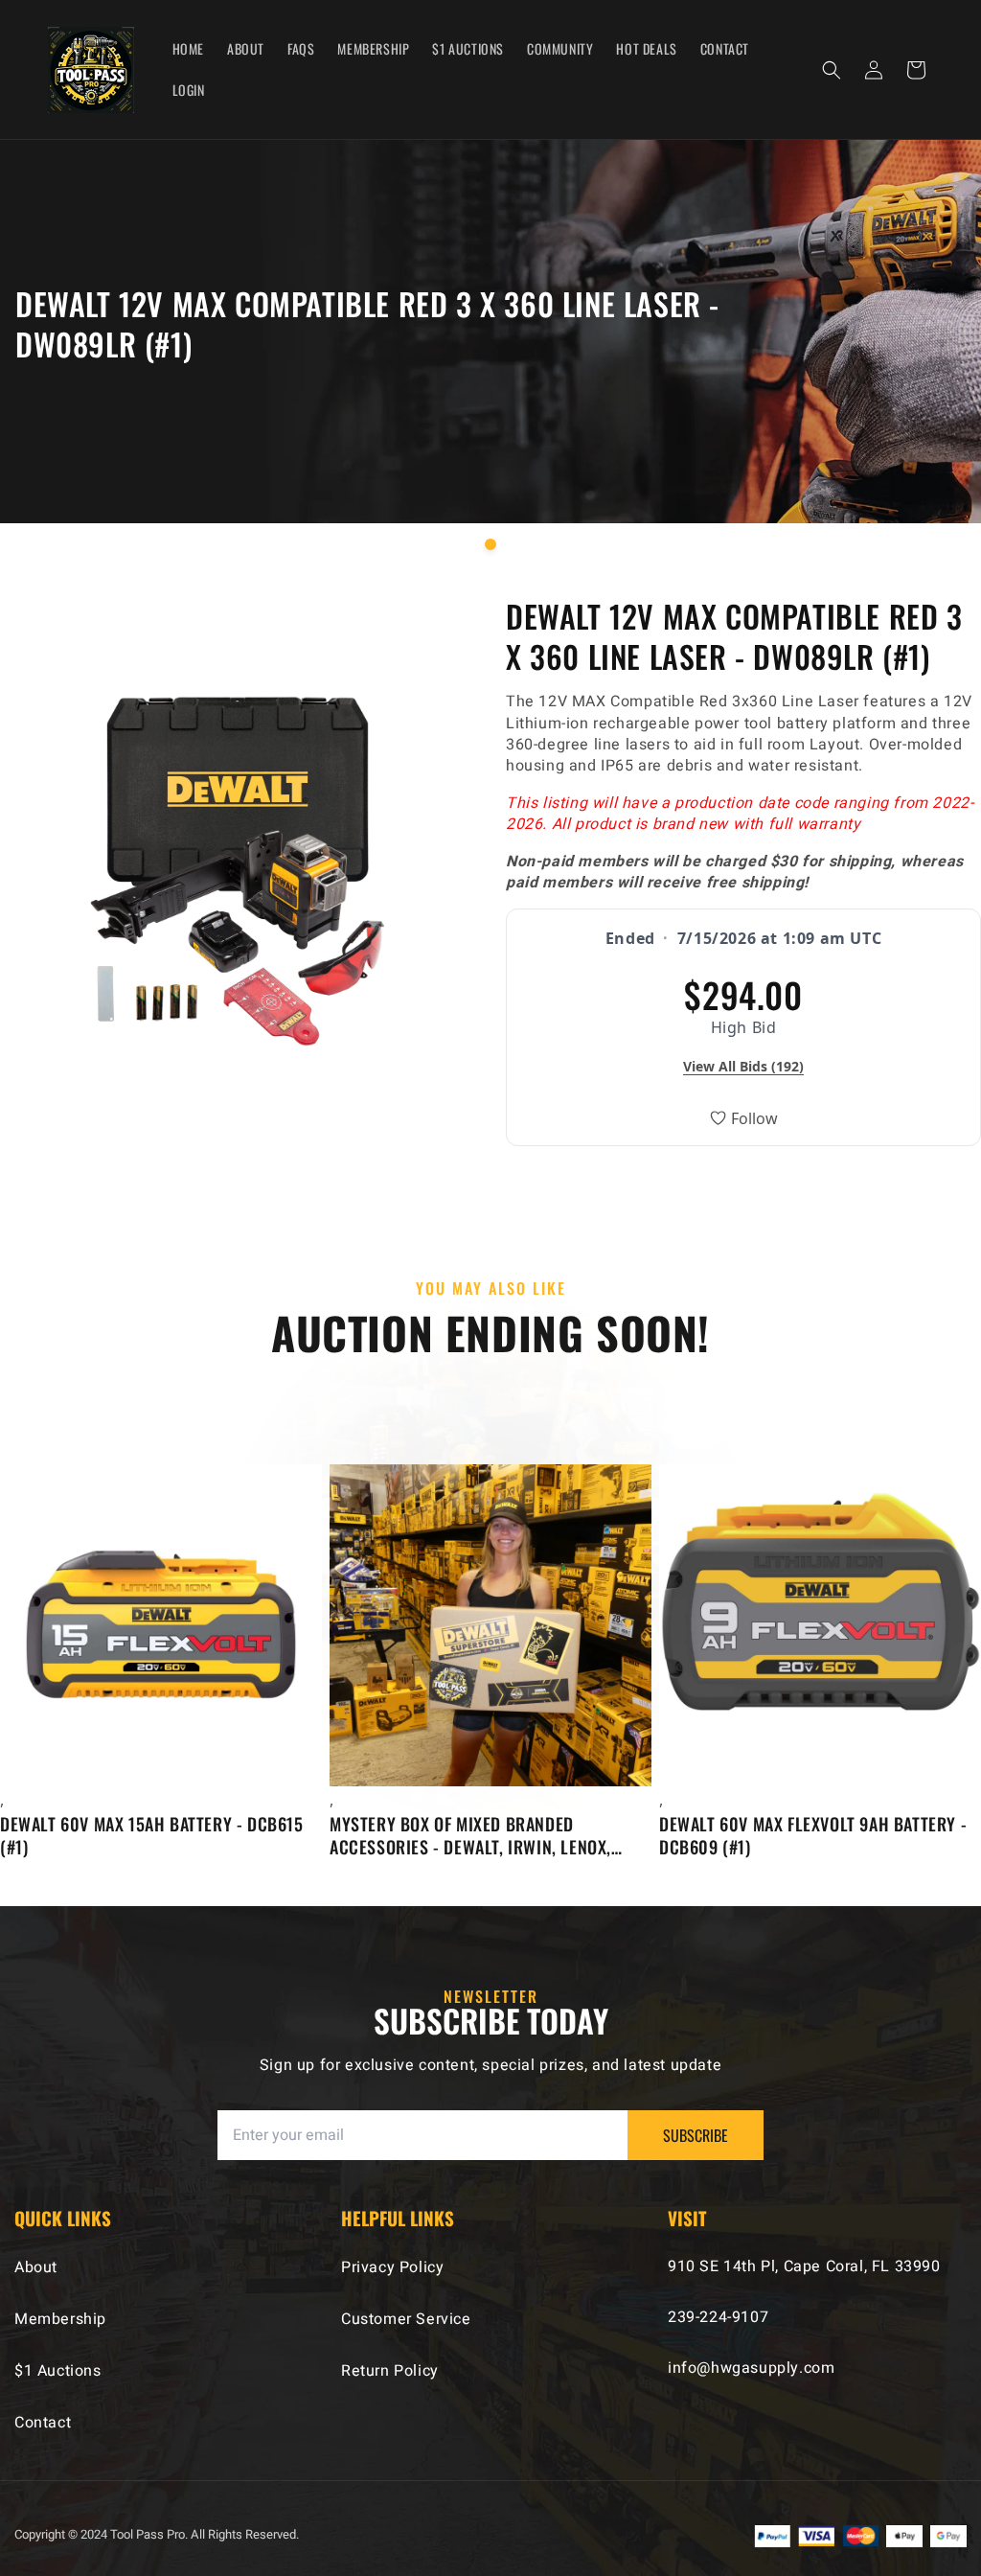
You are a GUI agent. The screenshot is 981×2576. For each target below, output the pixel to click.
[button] (832, 70)
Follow (754, 1118)
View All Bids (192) (743, 1066)
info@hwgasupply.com (751, 2368)
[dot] (490, 544)
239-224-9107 (718, 2317)
